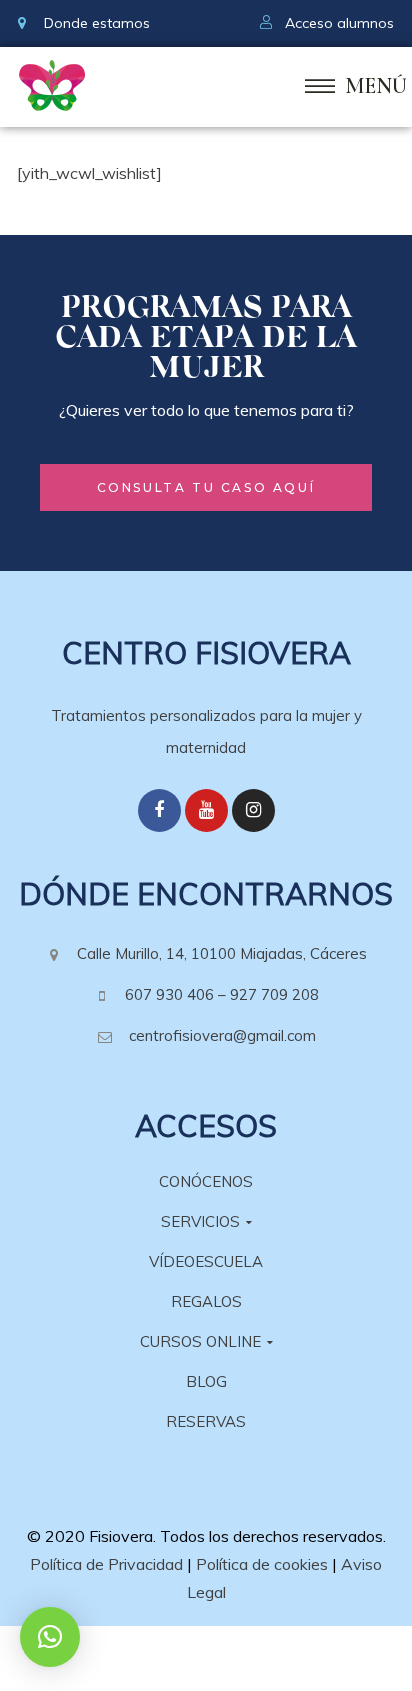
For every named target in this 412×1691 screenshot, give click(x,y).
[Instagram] (253, 810)
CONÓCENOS (206, 1181)
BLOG (206, 1381)
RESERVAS (206, 1421)
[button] (206, 487)
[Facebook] (159, 810)
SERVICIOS (200, 1221)
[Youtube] (206, 810)
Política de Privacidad (106, 1564)
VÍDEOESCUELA (206, 1261)
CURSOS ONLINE (200, 1341)
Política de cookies (262, 1564)
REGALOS (206, 1301)
